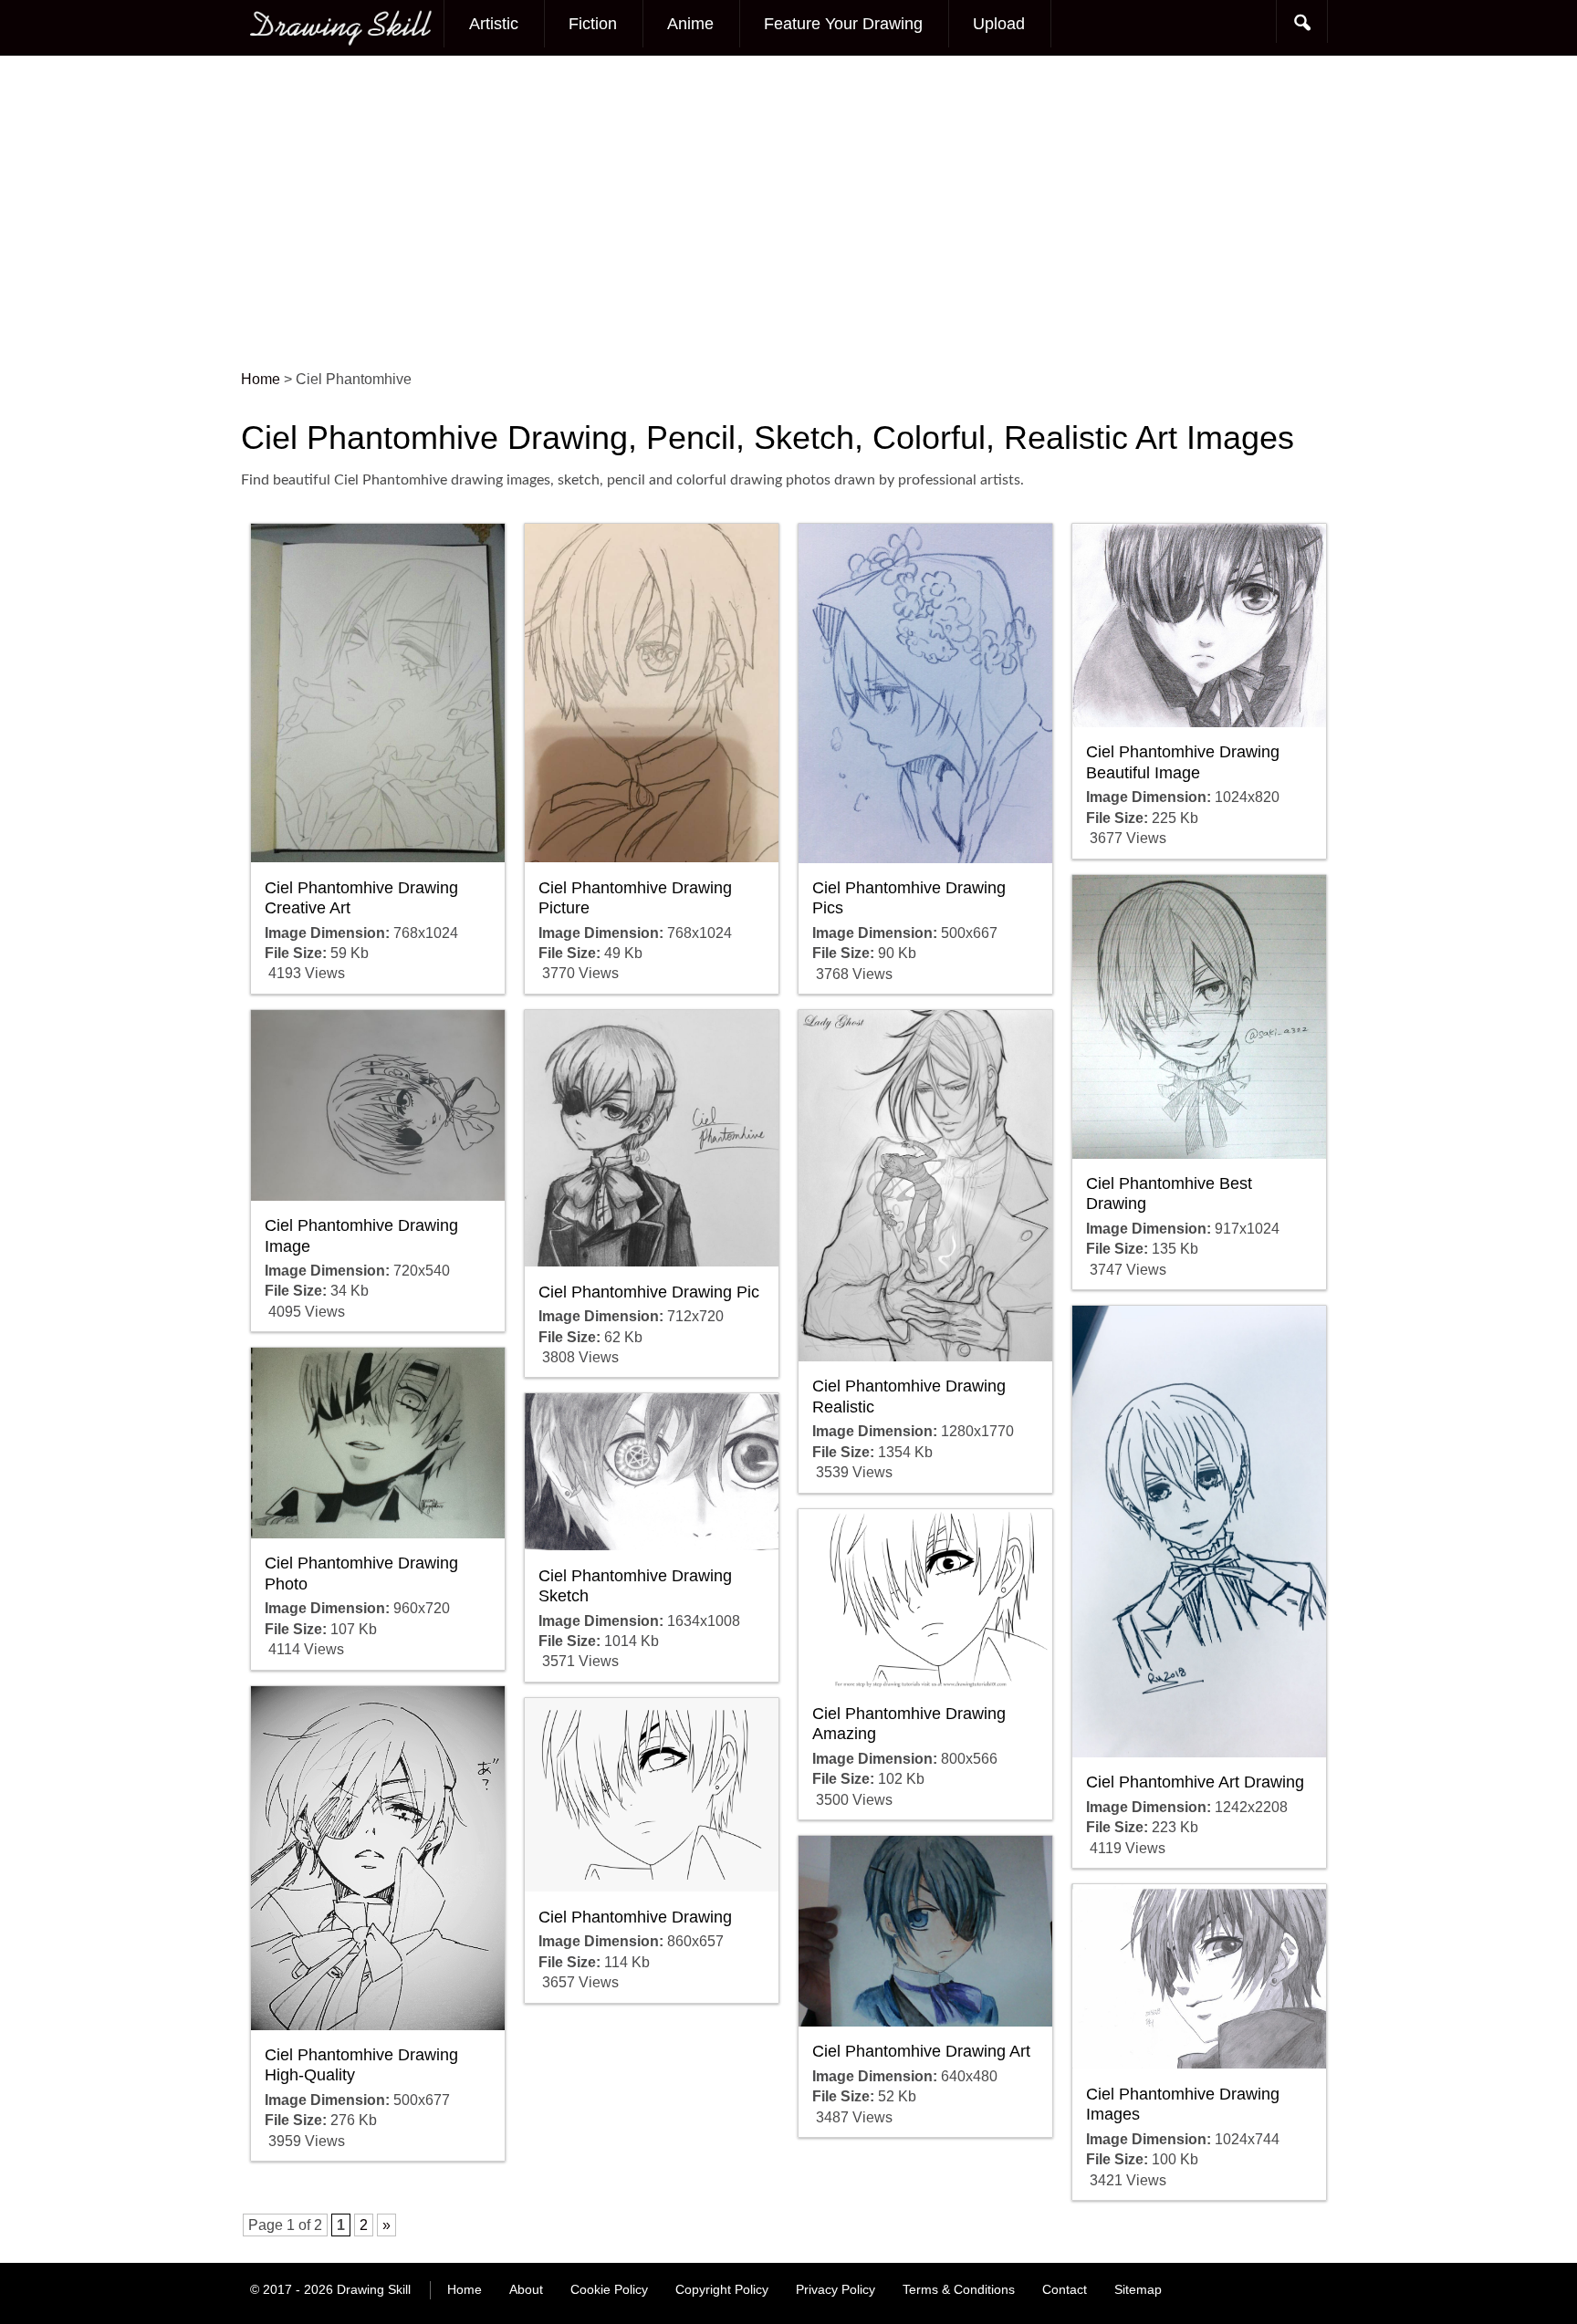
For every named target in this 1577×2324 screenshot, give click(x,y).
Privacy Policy (835, 2289)
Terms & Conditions (959, 2289)
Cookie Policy (609, 2289)
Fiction (593, 24)
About (526, 2289)
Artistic (494, 24)
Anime (690, 24)
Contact (1065, 2289)
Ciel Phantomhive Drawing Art (921, 2051)
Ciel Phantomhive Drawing (635, 1917)
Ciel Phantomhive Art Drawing (1195, 1782)
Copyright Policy (722, 2289)
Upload (999, 24)
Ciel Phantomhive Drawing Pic (649, 1292)
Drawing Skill (374, 2289)
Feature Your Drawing (843, 24)
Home (465, 2289)
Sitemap (1138, 2289)
